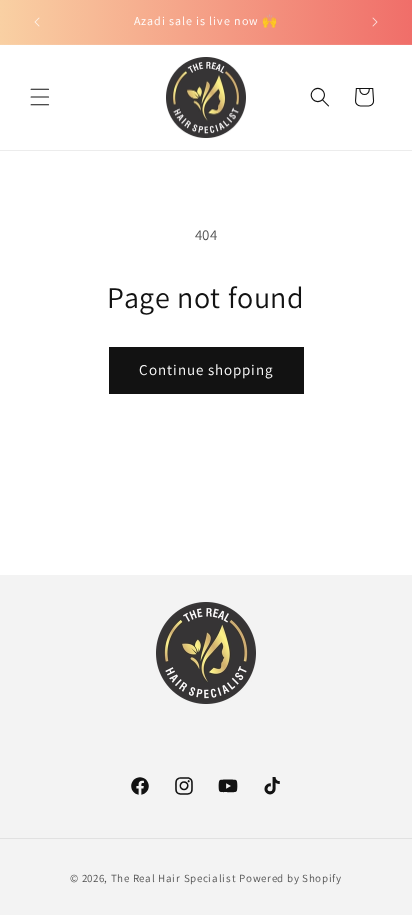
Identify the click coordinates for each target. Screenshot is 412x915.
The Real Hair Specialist (174, 878)
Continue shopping (206, 369)
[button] (40, 97)
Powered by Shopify (290, 878)
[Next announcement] (375, 22)
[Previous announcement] (37, 22)
